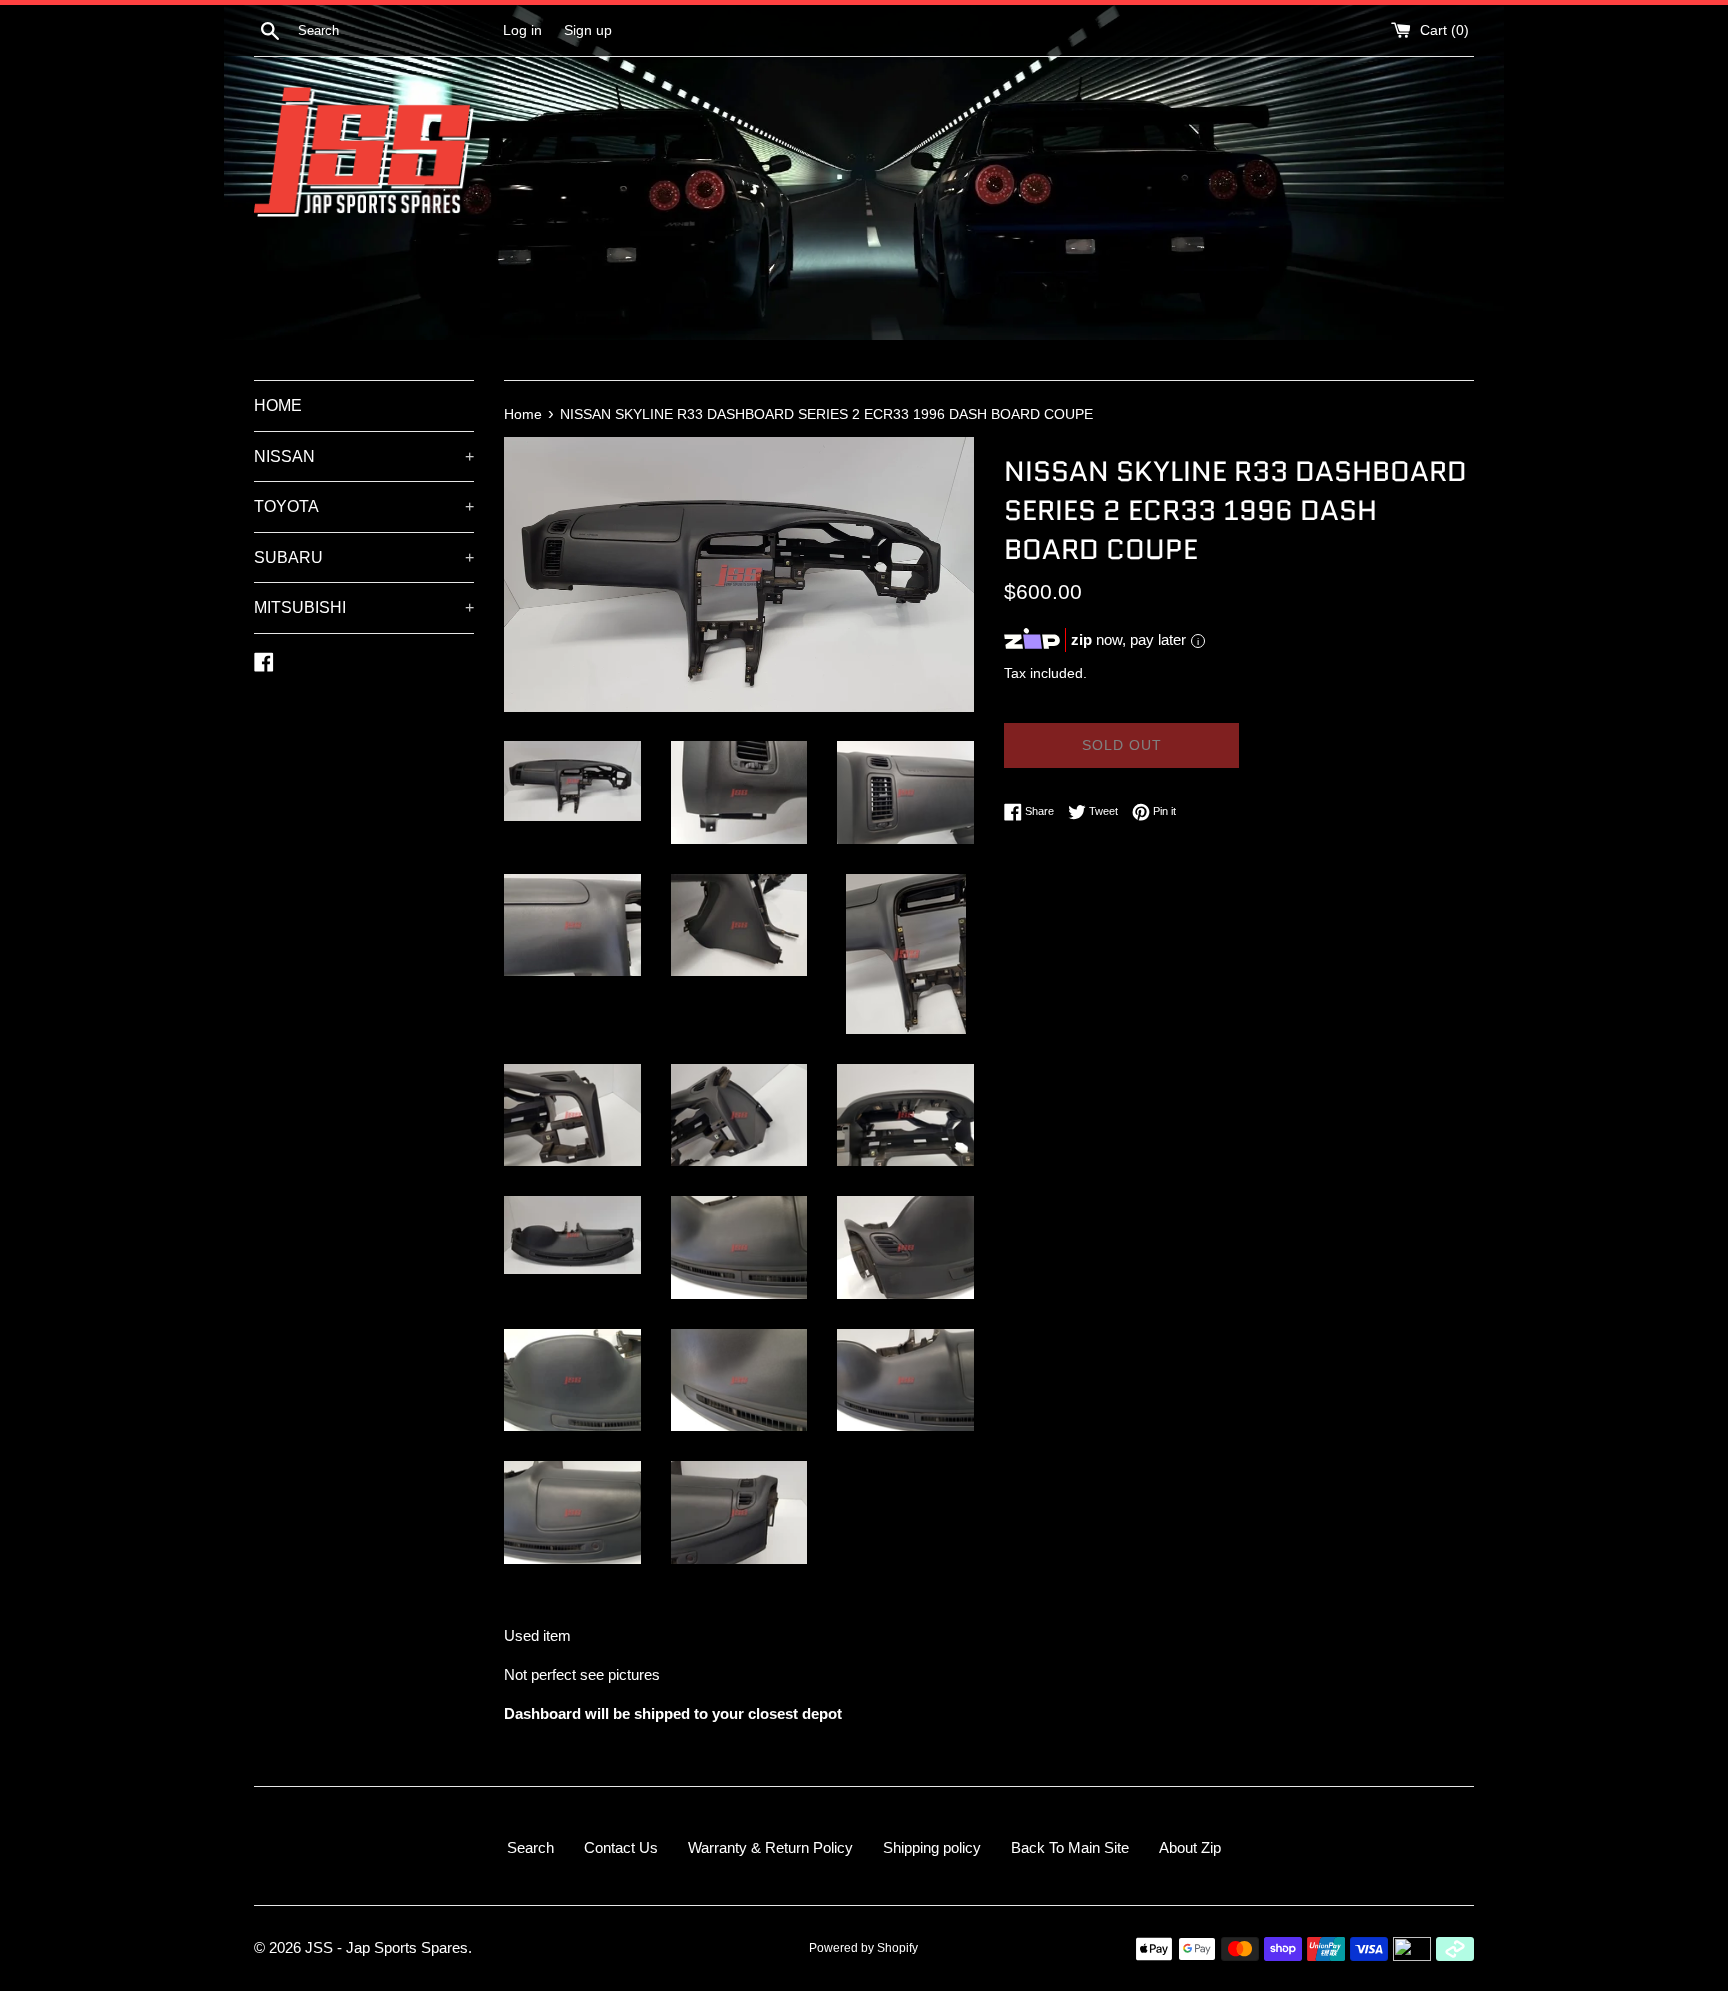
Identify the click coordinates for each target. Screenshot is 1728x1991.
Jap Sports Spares (407, 1947)
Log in (522, 30)
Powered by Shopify (863, 1948)
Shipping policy (932, 1847)
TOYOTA (364, 506)
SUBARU (364, 557)
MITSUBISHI (364, 607)
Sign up (588, 30)
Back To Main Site (1070, 1847)
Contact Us (621, 1847)
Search (530, 1847)
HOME (278, 405)
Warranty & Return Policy (770, 1847)
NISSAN (364, 456)
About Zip (1190, 1847)
